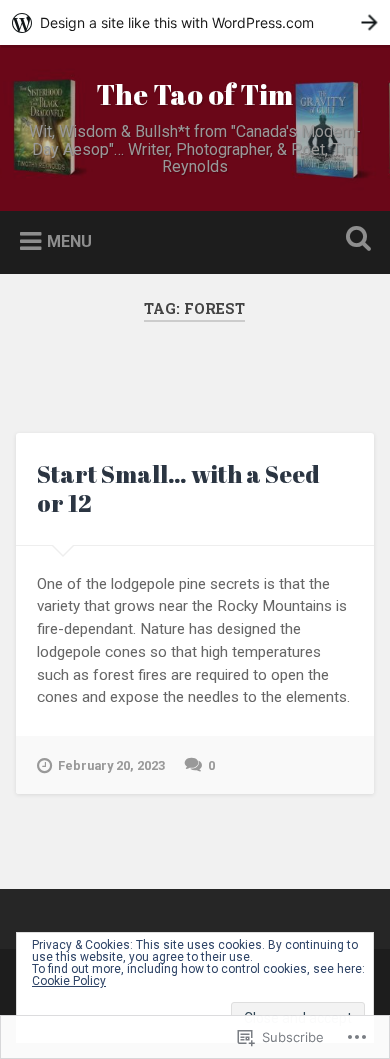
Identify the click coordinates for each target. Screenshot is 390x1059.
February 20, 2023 (111, 765)
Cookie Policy (69, 981)
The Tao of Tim (194, 94)
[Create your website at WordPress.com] (195, 22)
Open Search (355, 240)
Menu (69, 241)
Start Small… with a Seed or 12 (178, 488)
